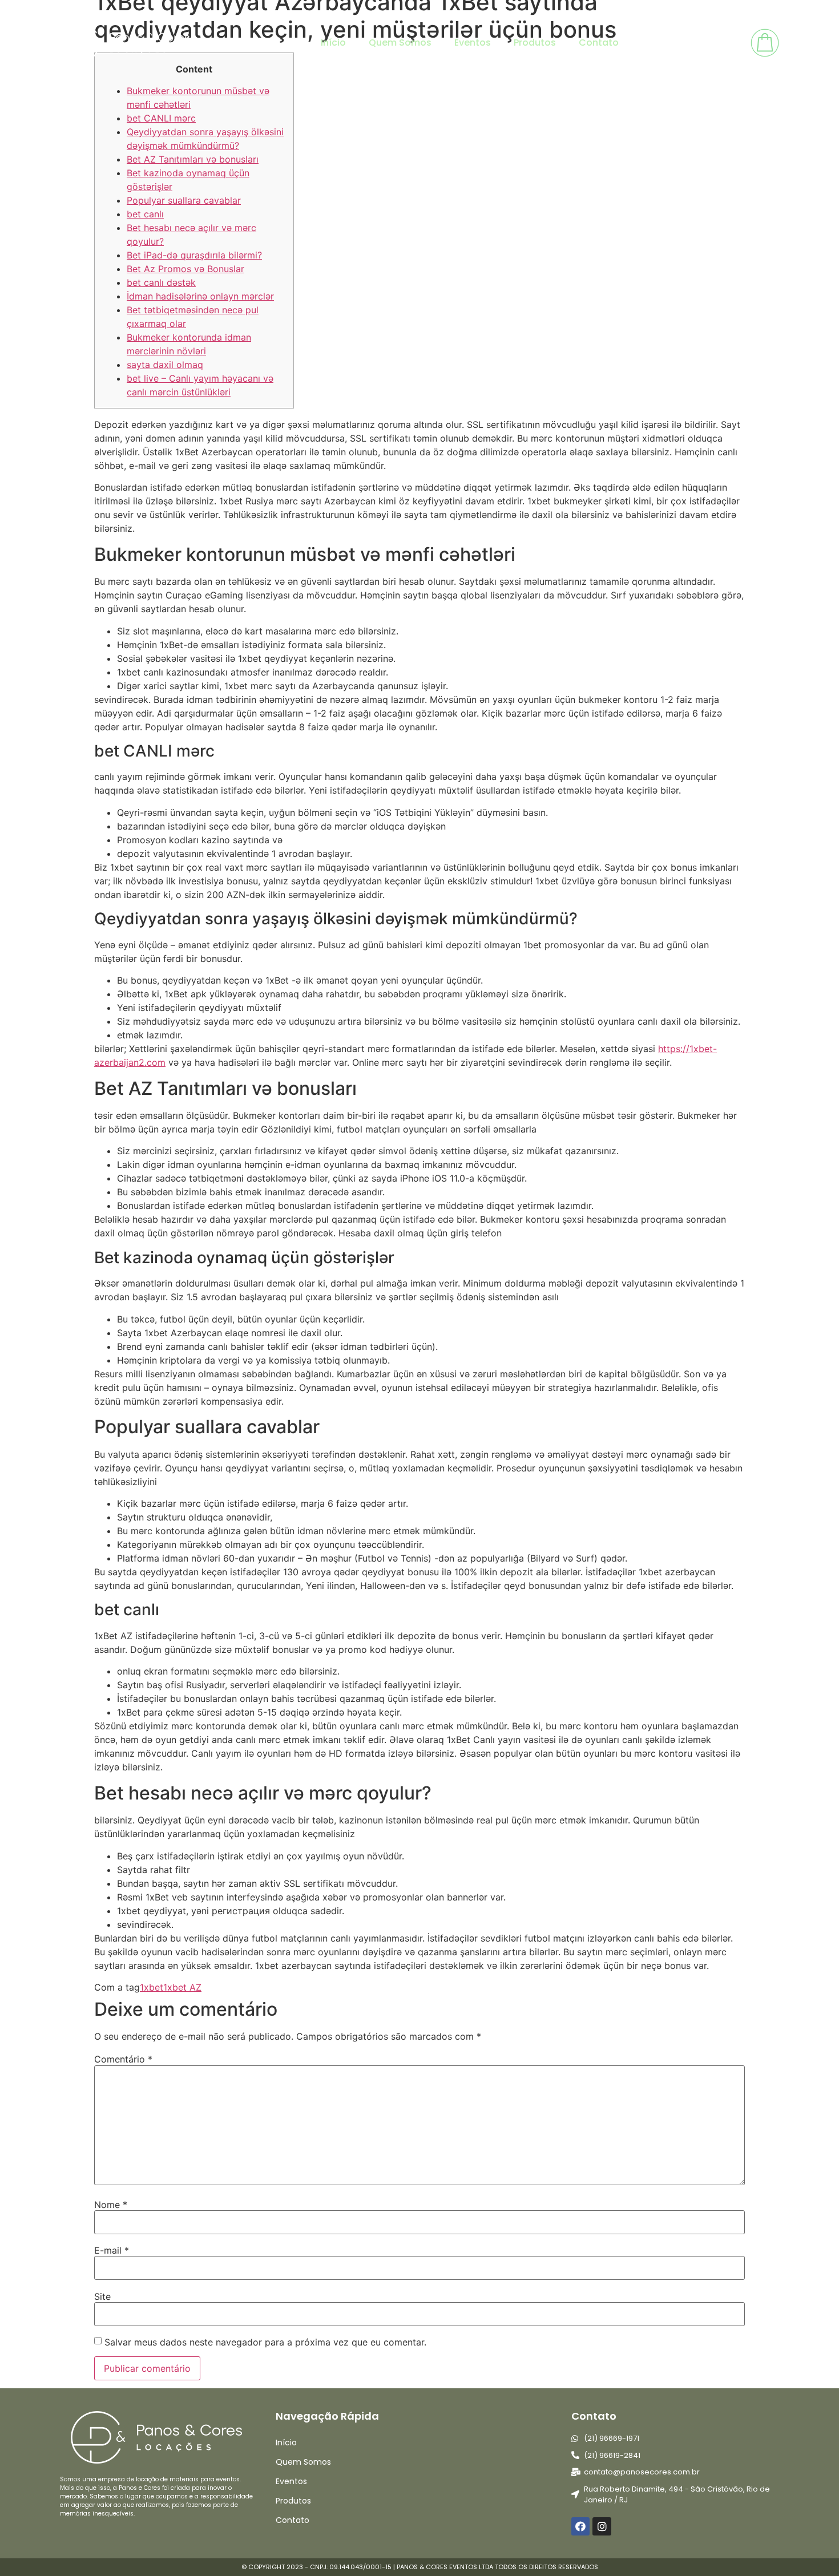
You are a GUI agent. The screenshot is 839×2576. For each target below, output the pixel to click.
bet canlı (145, 214)
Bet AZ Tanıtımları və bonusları (193, 159)
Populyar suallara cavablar (184, 200)
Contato (599, 43)
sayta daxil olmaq (165, 365)
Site (102, 2296)
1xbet (152, 1987)
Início (333, 43)
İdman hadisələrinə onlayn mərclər (200, 296)
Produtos (535, 43)
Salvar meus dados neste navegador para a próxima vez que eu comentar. (265, 2342)
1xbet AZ (182, 1987)
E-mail (112, 2250)
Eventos (473, 43)
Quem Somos (400, 43)
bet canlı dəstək (161, 282)
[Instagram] (602, 2526)
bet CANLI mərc (161, 118)
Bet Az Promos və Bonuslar (185, 269)
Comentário (123, 2059)
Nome (111, 2205)
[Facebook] (580, 2526)
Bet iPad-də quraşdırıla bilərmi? (194, 255)
